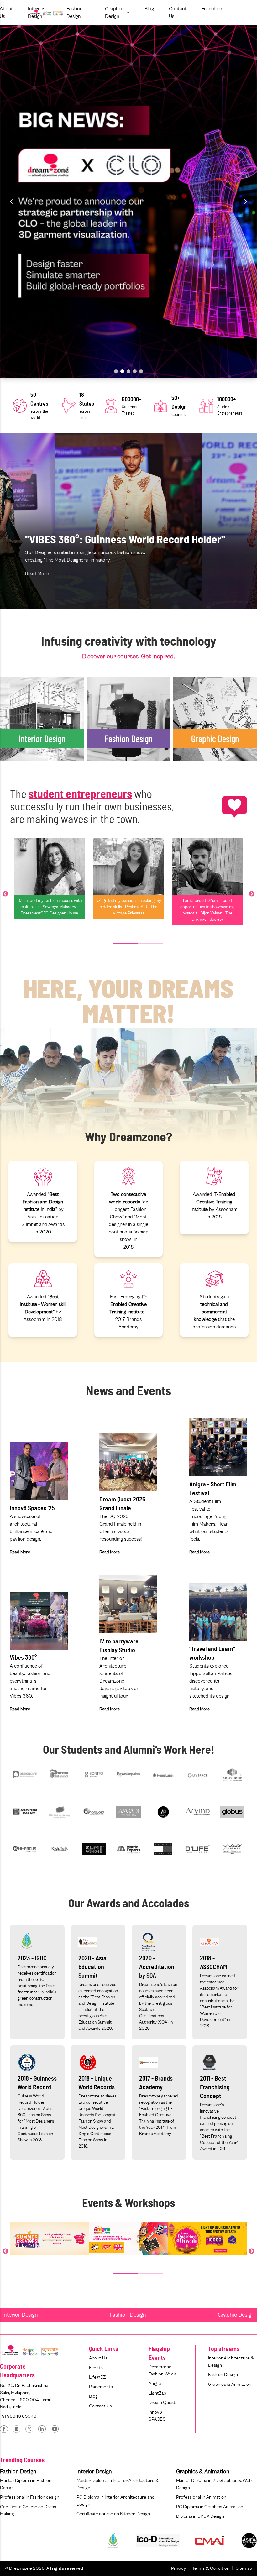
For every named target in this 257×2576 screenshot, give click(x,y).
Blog (93, 2396)
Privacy (178, 2568)
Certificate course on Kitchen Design (113, 2514)
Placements (101, 2387)
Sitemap (244, 2568)
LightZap (157, 2393)
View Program (24, 776)
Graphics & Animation (230, 2384)
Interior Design (20, 2315)
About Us (98, 2358)
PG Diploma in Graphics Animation (210, 2507)
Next (252, 894)
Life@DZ (97, 2377)
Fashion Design (128, 2315)
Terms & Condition (211, 2568)
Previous (5, 894)
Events (96, 2368)
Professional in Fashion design (30, 2497)
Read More (37, 574)
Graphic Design (236, 2315)
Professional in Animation (201, 2497)
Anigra (155, 2383)
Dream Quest (162, 2403)
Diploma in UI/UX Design (200, 2516)
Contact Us (100, 2406)
